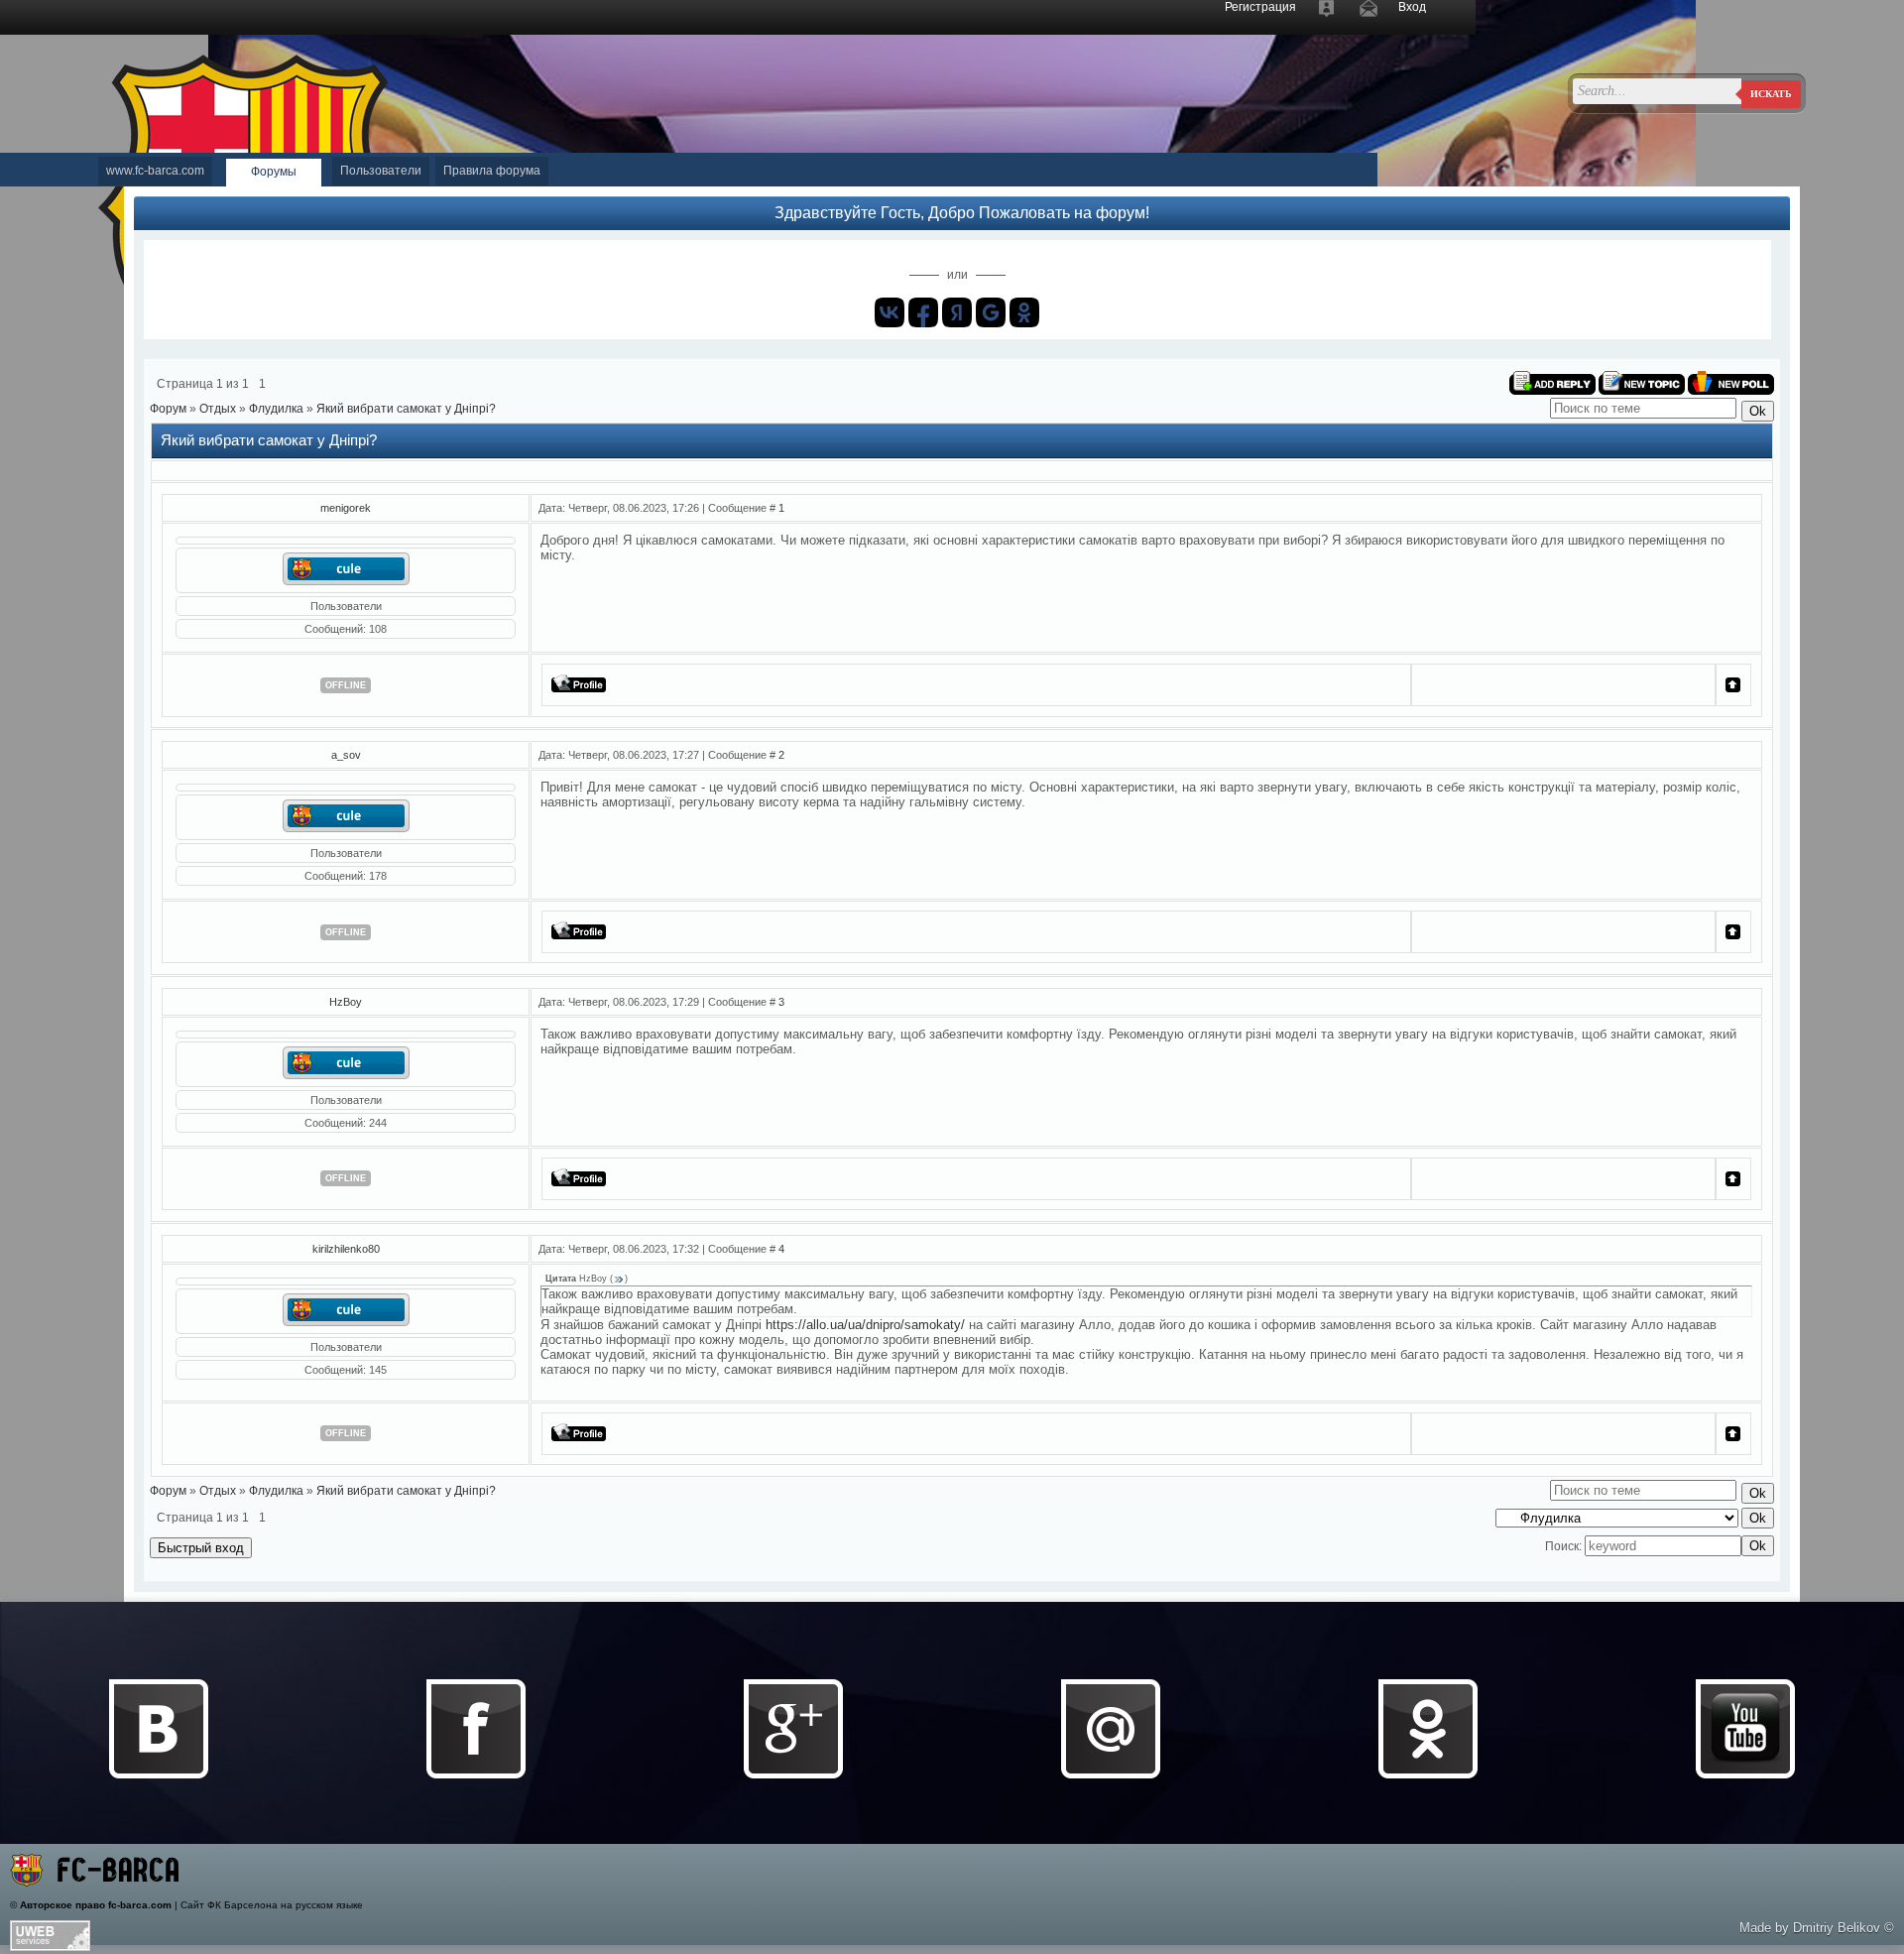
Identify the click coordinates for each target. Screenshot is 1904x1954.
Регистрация (1260, 7)
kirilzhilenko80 (346, 1249)
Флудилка (276, 409)
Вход (1412, 7)
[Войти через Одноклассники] (1024, 312)
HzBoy (346, 1002)
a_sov (346, 755)
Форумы (274, 172)
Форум (168, 409)
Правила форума (492, 171)
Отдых (218, 409)
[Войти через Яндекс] (957, 312)
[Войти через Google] (991, 312)
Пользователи (381, 171)
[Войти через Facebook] (923, 312)
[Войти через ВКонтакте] (890, 312)
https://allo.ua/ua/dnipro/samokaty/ (865, 1325)
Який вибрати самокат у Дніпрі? (406, 409)
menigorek (346, 508)
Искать (1771, 94)
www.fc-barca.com (155, 171)
